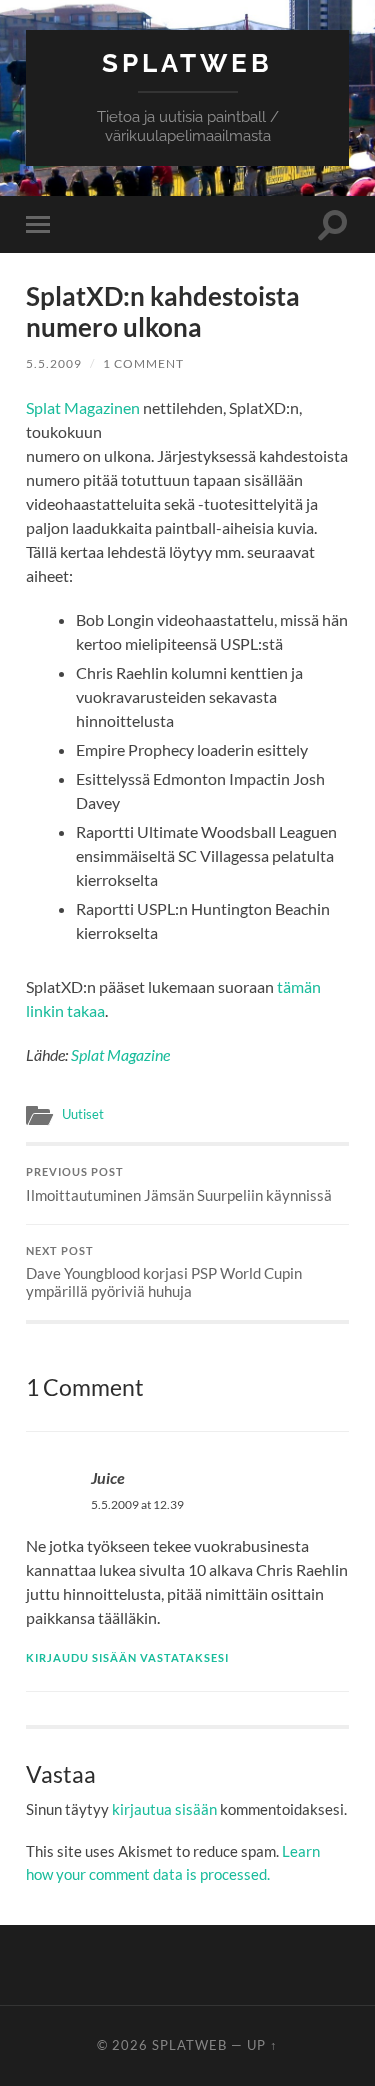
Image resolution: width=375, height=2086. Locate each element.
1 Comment (143, 363)
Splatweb (187, 62)
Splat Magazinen (83, 407)
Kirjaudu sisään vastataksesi (127, 1657)
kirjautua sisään (164, 1809)
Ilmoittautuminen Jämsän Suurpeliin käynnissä (179, 1185)
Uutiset (83, 1114)
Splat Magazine (120, 1054)
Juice (108, 1477)
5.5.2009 (54, 363)
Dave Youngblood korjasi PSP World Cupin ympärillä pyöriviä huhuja (164, 1273)
